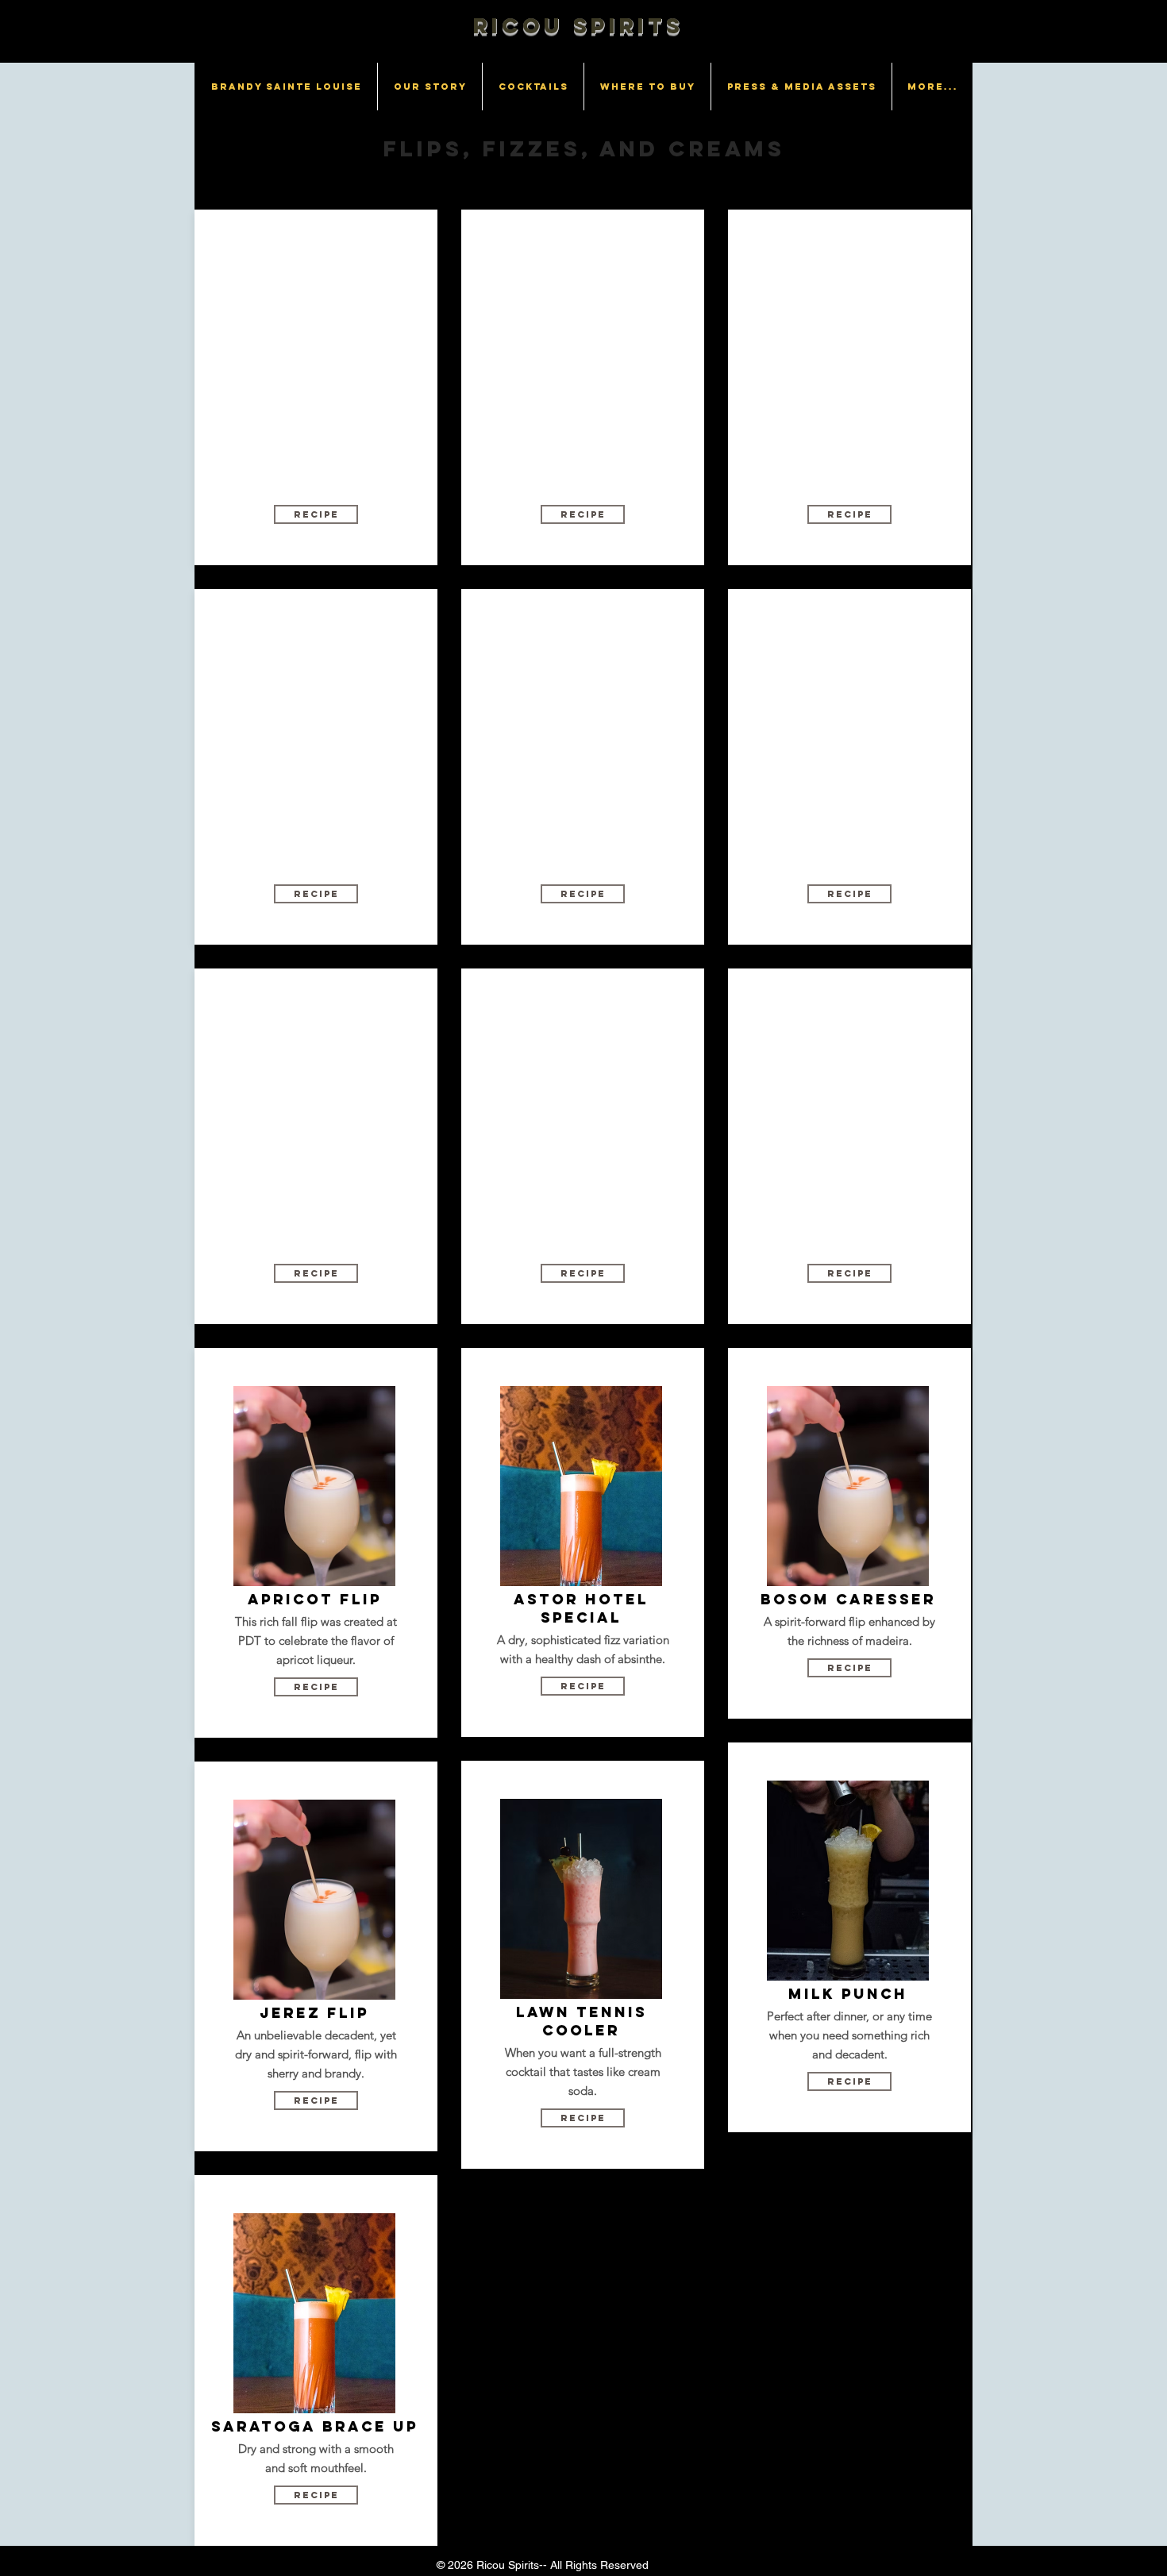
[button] (316, 514)
